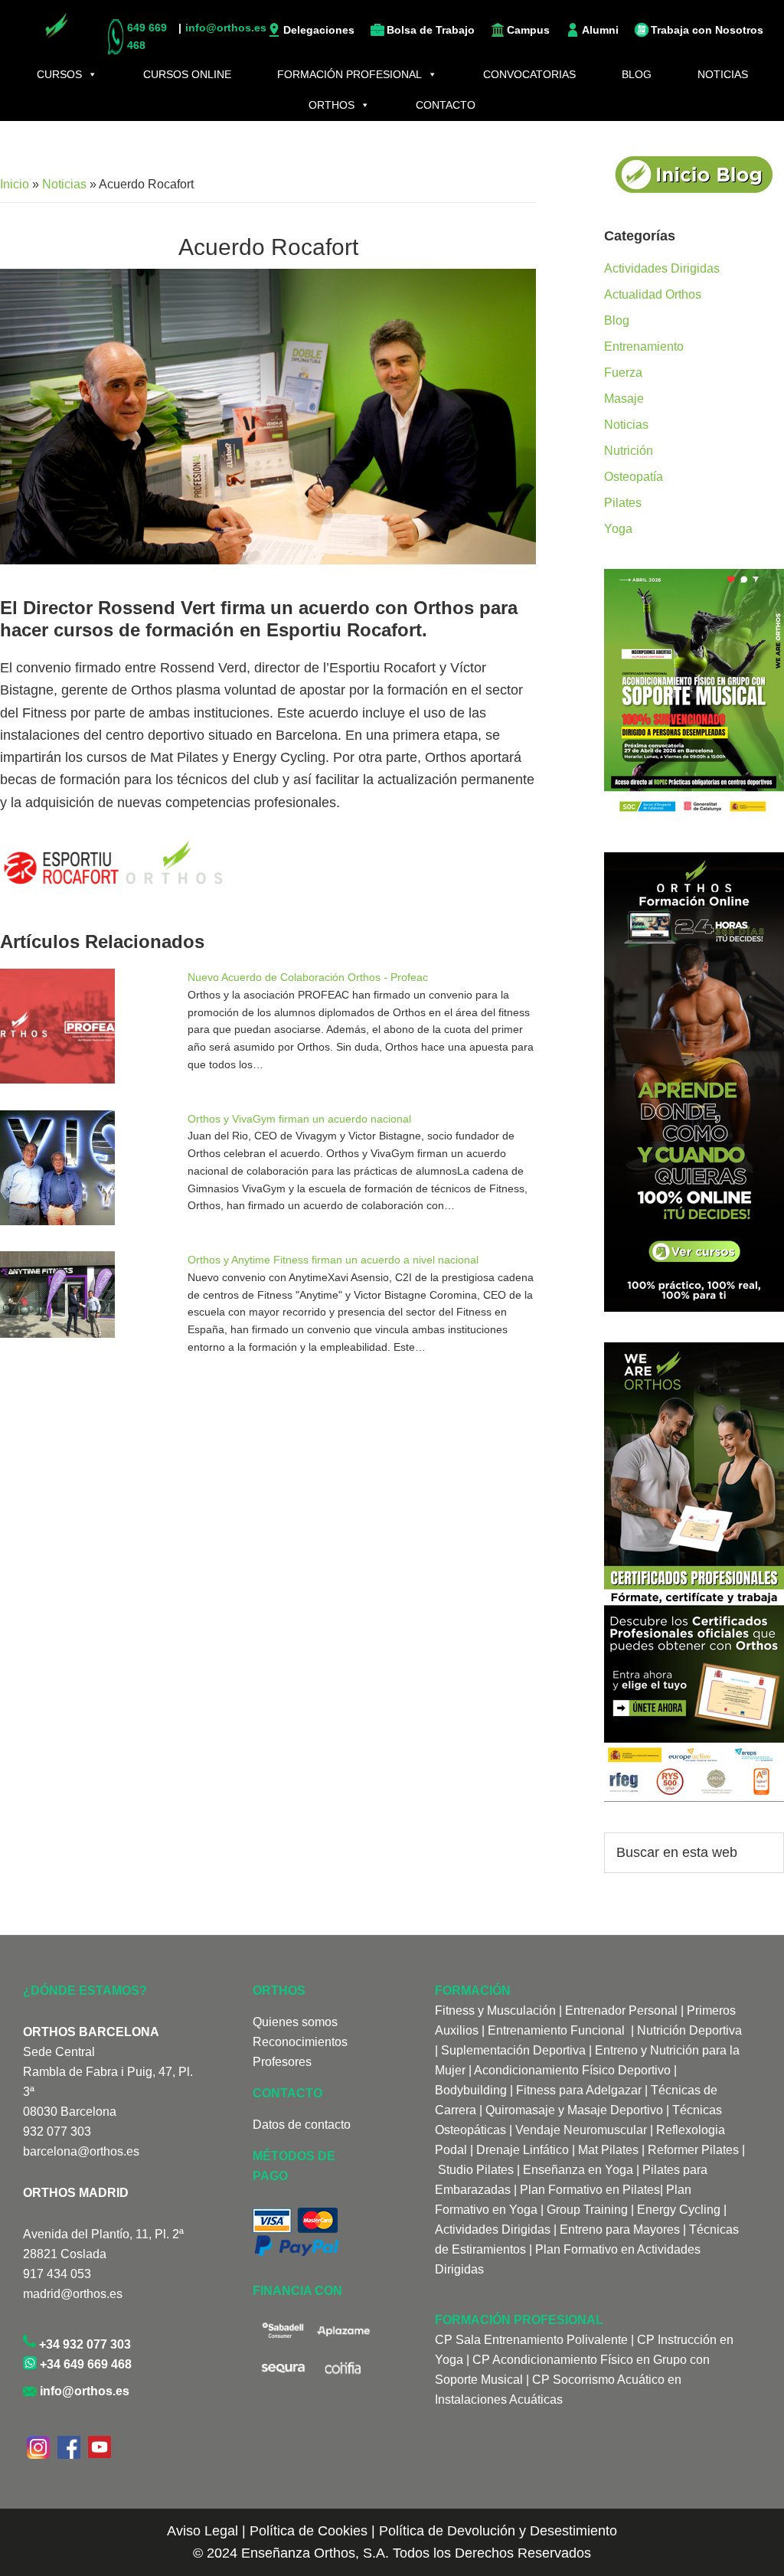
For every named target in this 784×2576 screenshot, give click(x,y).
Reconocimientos (300, 2042)
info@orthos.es (83, 2391)
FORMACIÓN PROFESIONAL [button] (350, 74)
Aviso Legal (203, 2531)
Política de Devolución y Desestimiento (498, 2531)
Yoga (618, 529)
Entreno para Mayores (620, 2229)
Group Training (587, 2210)
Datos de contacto (302, 2125)
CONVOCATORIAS (529, 74)
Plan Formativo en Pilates (590, 2190)
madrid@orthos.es (73, 2294)
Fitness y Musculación (495, 2010)
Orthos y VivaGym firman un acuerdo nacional (299, 1119)
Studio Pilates (476, 2170)
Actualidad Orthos (653, 294)
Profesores (282, 2062)
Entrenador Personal (621, 2010)
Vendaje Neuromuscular (581, 2130)
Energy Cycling (679, 2210)
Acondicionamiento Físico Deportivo (572, 2070)
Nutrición (629, 451)
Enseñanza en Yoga (578, 2170)
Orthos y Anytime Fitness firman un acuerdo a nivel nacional (333, 1260)
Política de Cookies (309, 2531)
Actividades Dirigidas (662, 268)
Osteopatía (634, 477)
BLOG (637, 74)
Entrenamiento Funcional (556, 2030)
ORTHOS (332, 105)
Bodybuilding (471, 2090)
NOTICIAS (723, 74)
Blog (617, 320)
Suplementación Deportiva (513, 2050)
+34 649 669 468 (84, 2364)
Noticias (64, 184)
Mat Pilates (608, 2150)
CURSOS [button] (59, 74)
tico (559, 2150)
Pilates (623, 503)
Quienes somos (295, 2022)
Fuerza (623, 373)
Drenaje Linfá (513, 2150)
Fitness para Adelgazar (579, 2090)
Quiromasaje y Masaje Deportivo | (577, 2110)
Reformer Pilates (693, 2150)
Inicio (15, 184)
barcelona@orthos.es (81, 2151)
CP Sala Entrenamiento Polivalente (533, 2340)
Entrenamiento (644, 347)
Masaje (624, 399)
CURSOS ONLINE (187, 74)
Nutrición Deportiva (689, 2030)
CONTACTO (446, 105)
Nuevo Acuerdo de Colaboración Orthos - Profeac (308, 977)
